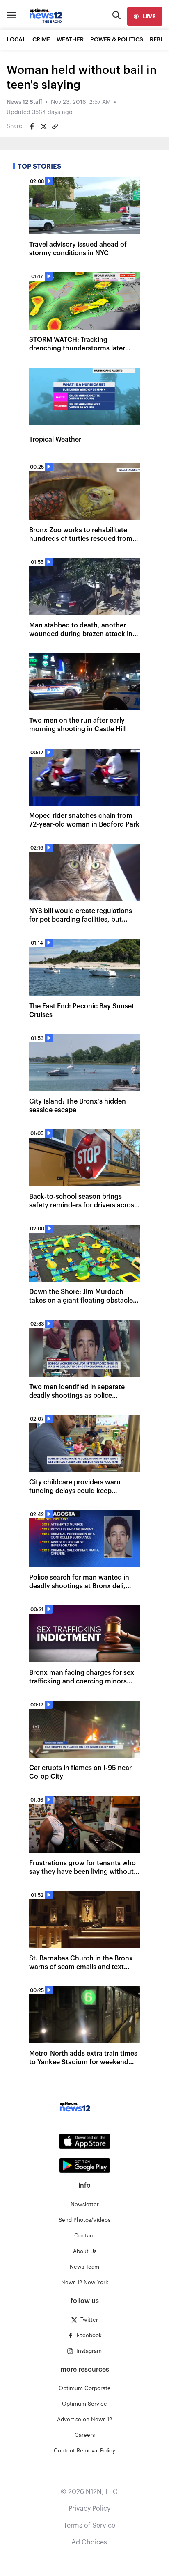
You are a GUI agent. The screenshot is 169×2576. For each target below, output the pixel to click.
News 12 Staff (24, 102)
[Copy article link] (55, 126)
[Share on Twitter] (43, 126)
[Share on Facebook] (32, 126)
